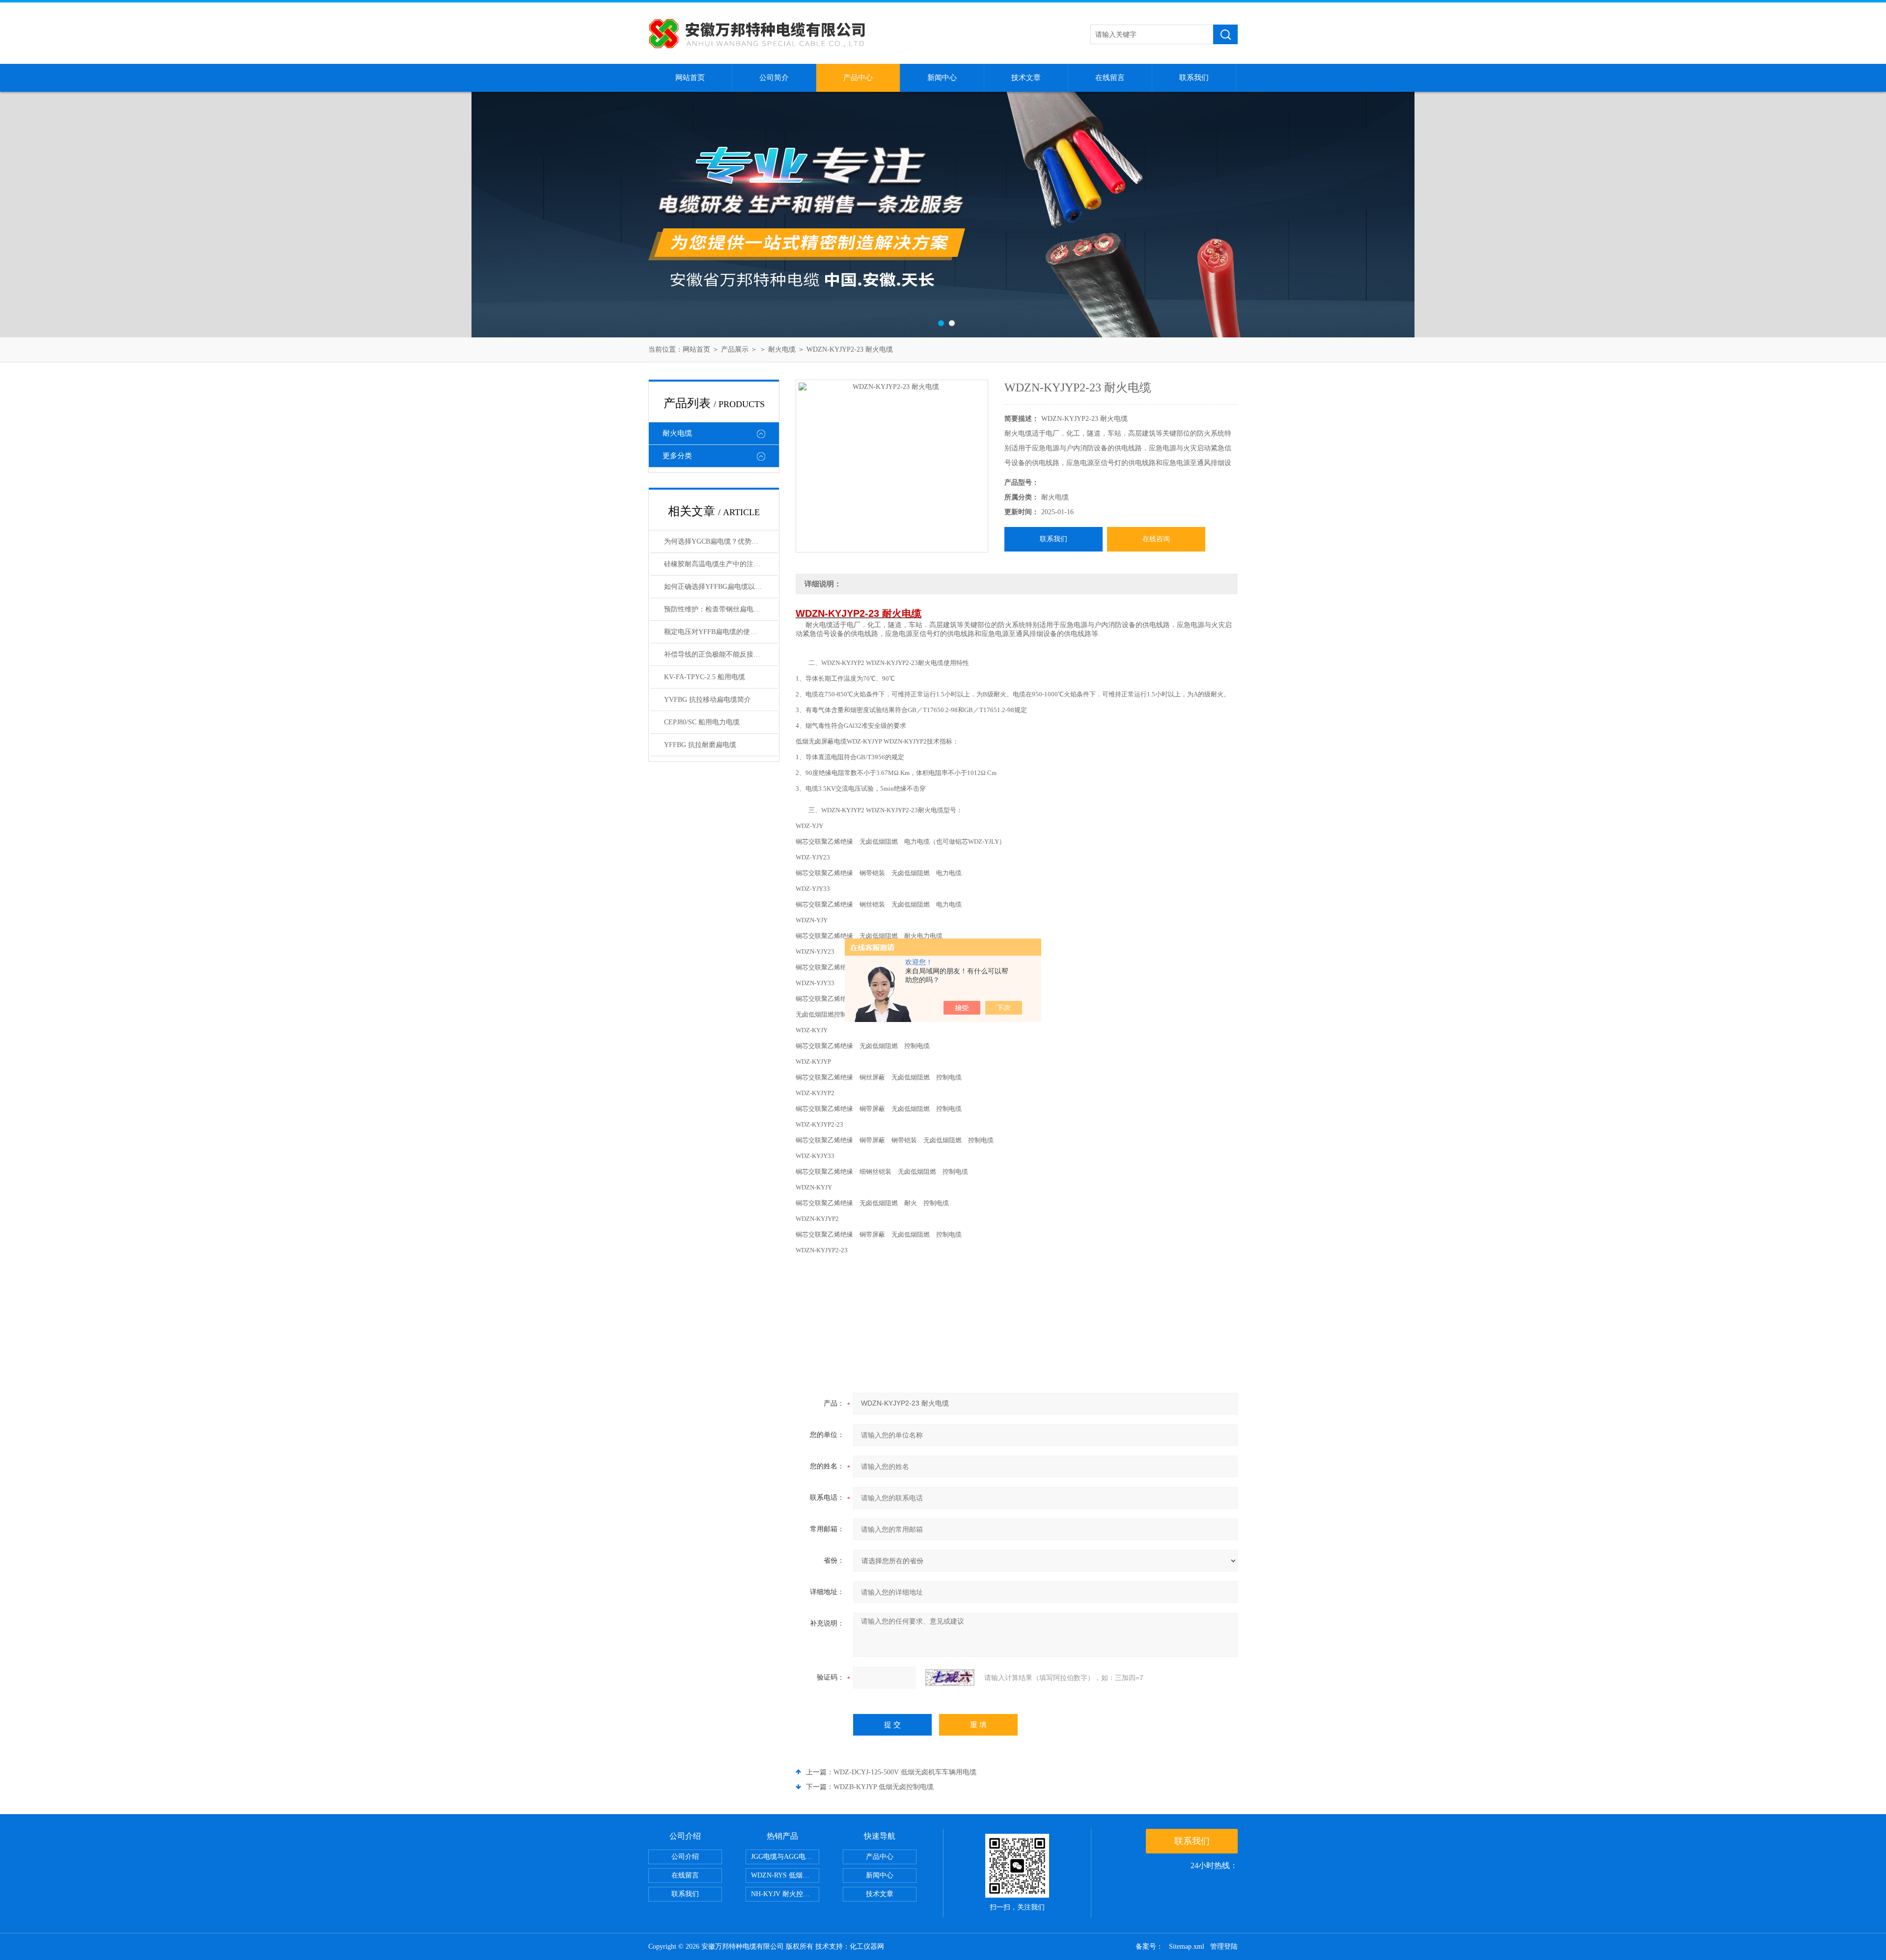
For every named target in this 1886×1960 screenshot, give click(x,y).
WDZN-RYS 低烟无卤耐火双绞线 (785, 1875)
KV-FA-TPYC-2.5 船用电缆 (705, 677)
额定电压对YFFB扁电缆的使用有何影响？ (721, 632)
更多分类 (677, 456)
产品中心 (858, 78)
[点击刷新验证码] (950, 1678)
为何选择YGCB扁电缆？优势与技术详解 (721, 541)
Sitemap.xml (1187, 1946)
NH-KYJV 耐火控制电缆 (785, 1894)
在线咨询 (1156, 539)
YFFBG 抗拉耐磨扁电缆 (700, 745)
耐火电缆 (782, 349)
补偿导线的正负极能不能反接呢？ (716, 654)
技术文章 (1026, 78)
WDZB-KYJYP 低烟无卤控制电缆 (884, 1787)
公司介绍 (685, 1857)
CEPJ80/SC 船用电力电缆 (702, 722)
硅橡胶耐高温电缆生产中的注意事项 (719, 564)
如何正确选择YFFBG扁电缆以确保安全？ (721, 587)
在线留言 (1110, 78)
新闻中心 (942, 78)
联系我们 (1194, 78)
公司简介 (774, 78)
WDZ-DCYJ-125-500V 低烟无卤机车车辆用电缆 (905, 1772)
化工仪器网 (867, 1946)
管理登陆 (1224, 1946)
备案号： (1149, 1946)
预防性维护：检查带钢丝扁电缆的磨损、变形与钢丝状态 (721, 609)
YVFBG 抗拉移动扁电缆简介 (707, 700)
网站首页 (690, 78)
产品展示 (735, 349)
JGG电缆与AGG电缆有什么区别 (785, 1857)
